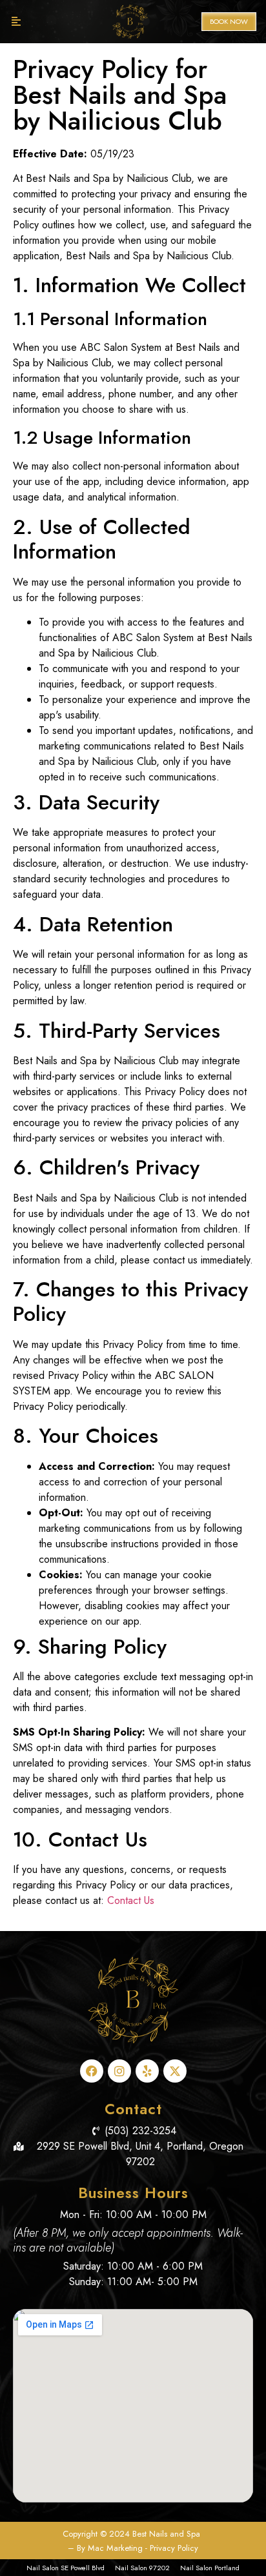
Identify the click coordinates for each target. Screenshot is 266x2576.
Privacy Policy (174, 2548)
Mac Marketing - (119, 2548)
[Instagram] (119, 2071)
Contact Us (131, 1900)
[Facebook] (92, 2071)
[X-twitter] (175, 2071)
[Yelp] (147, 2071)
